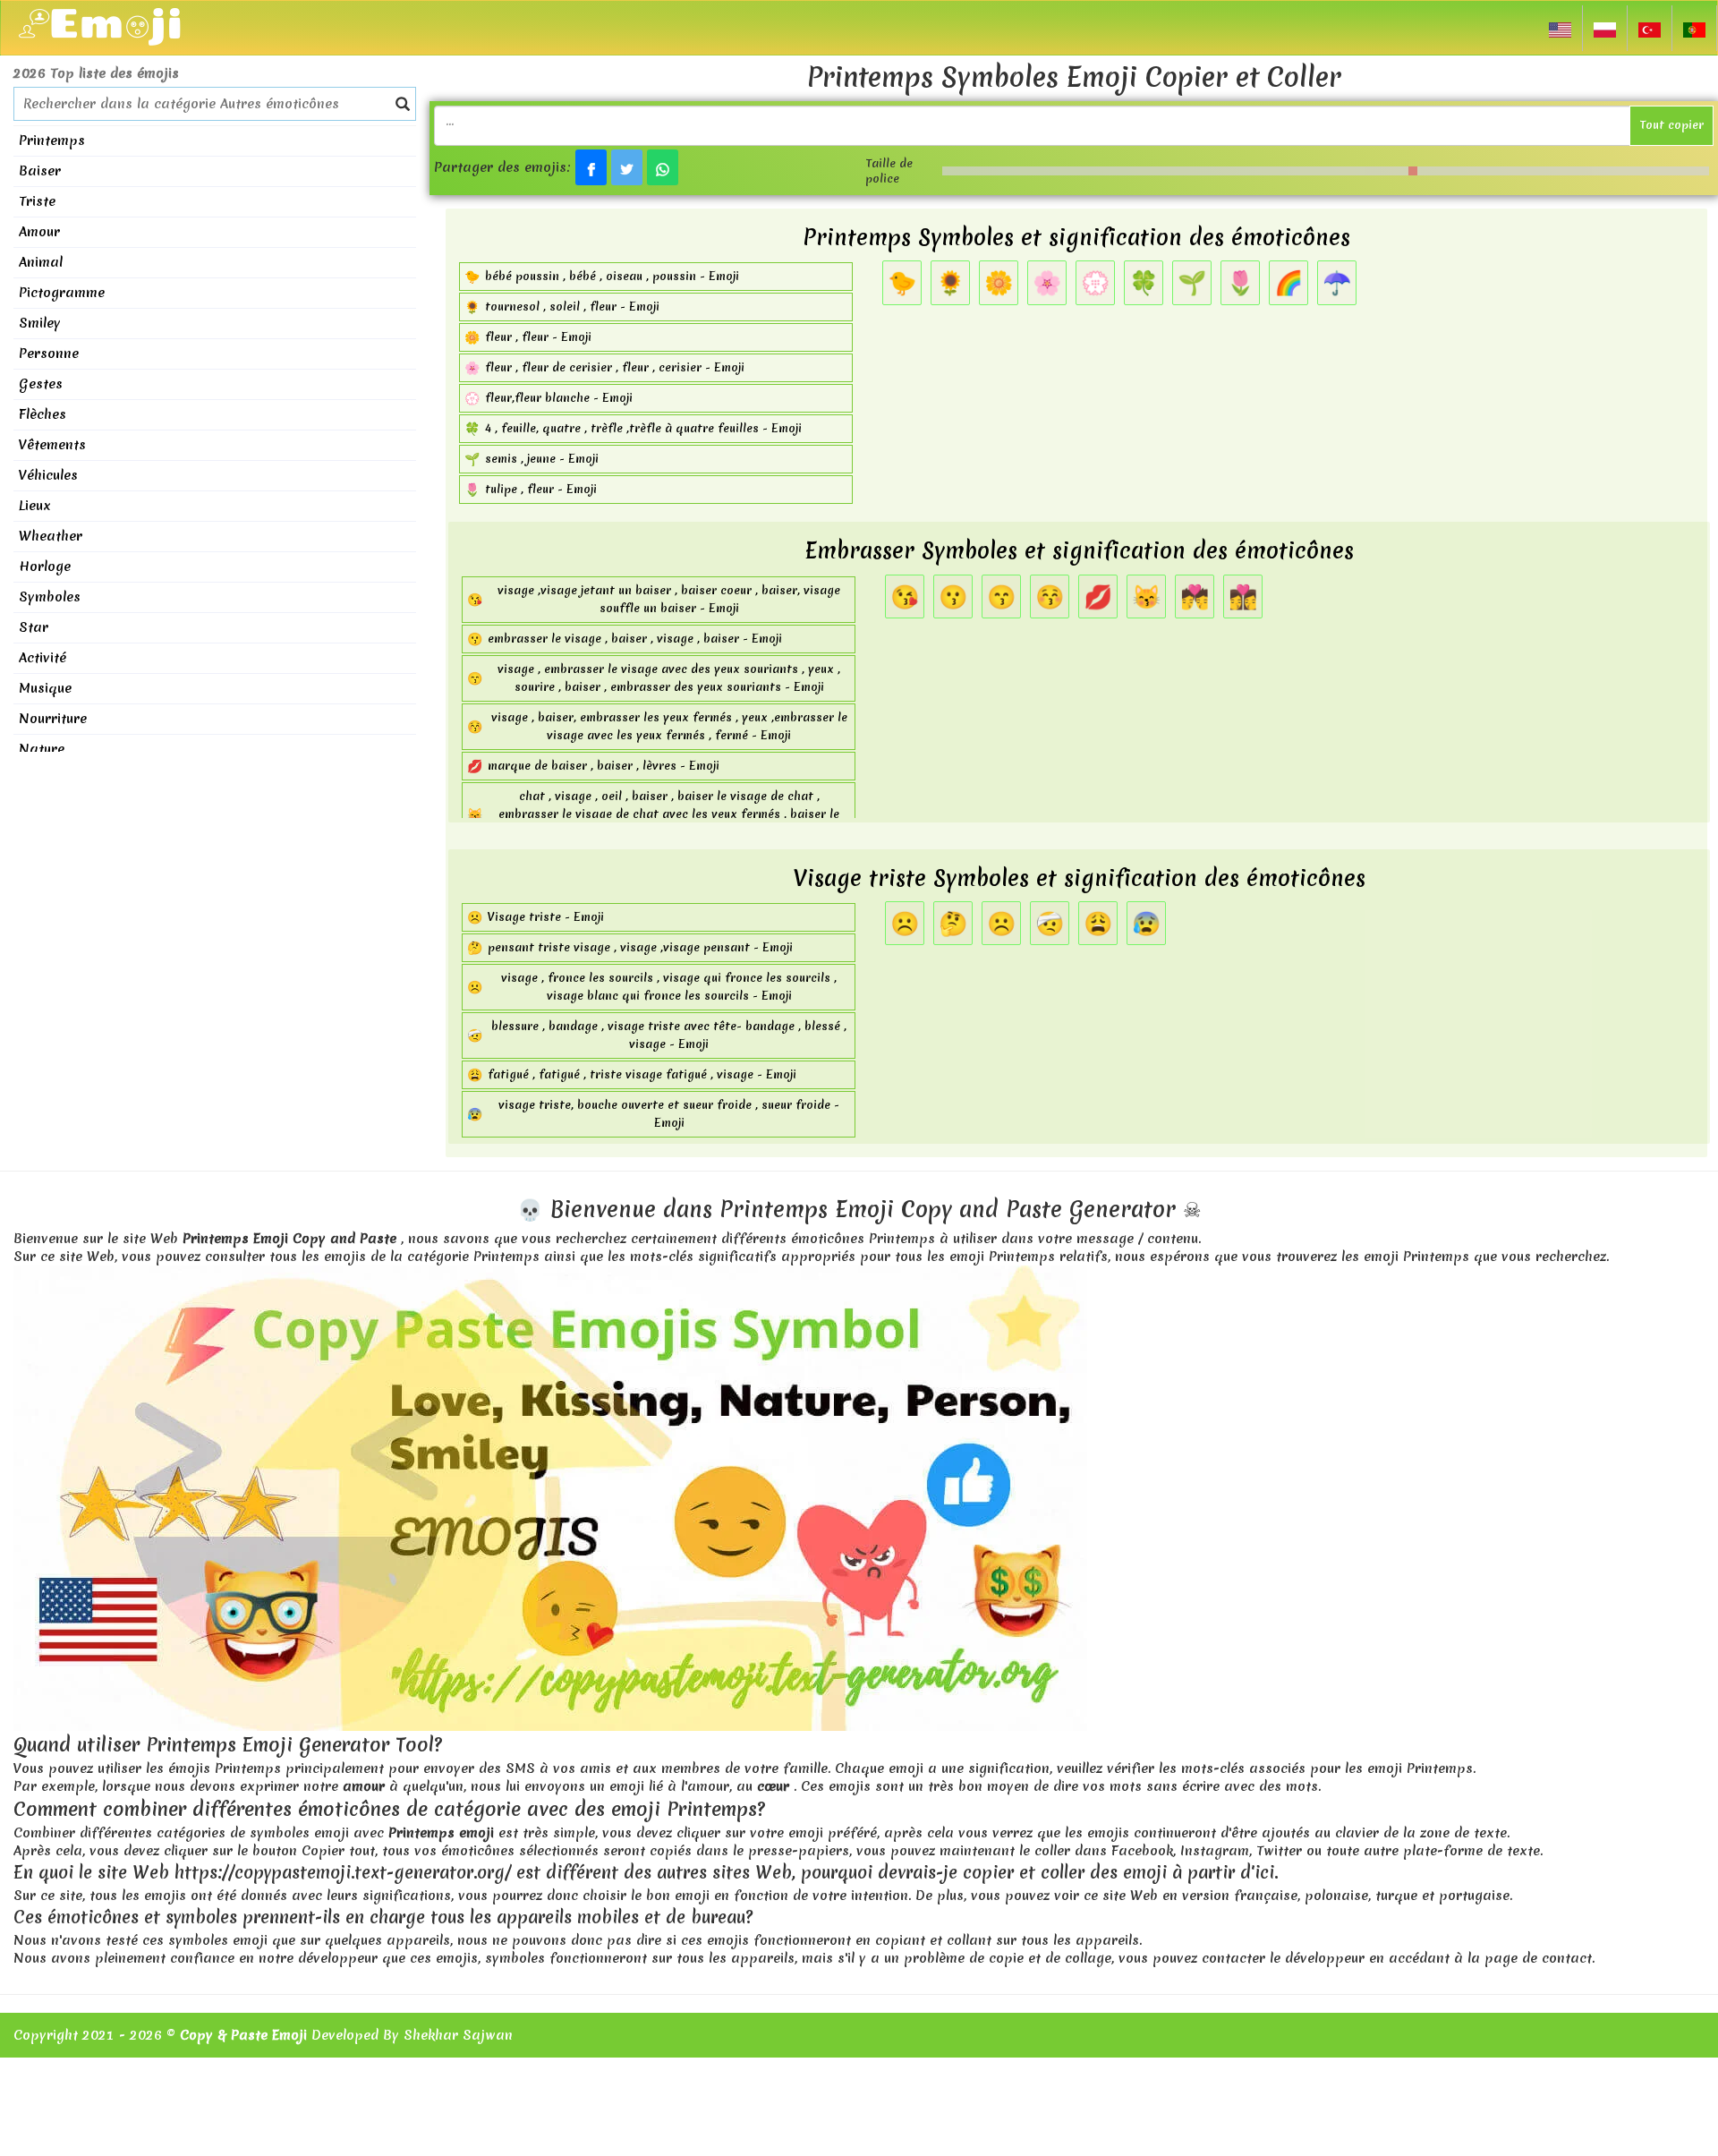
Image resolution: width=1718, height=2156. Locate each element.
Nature (42, 749)
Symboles (50, 597)
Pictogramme (62, 293)
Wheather (51, 536)
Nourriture (53, 719)
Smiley (40, 323)
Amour (39, 232)
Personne (49, 354)
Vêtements (52, 445)
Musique (45, 688)
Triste (37, 201)
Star (34, 627)
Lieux (35, 506)
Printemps (52, 141)
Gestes (41, 384)
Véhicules (48, 475)
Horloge (45, 567)
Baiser (40, 171)
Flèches (43, 414)
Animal (41, 262)
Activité (43, 658)
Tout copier (1671, 125)
